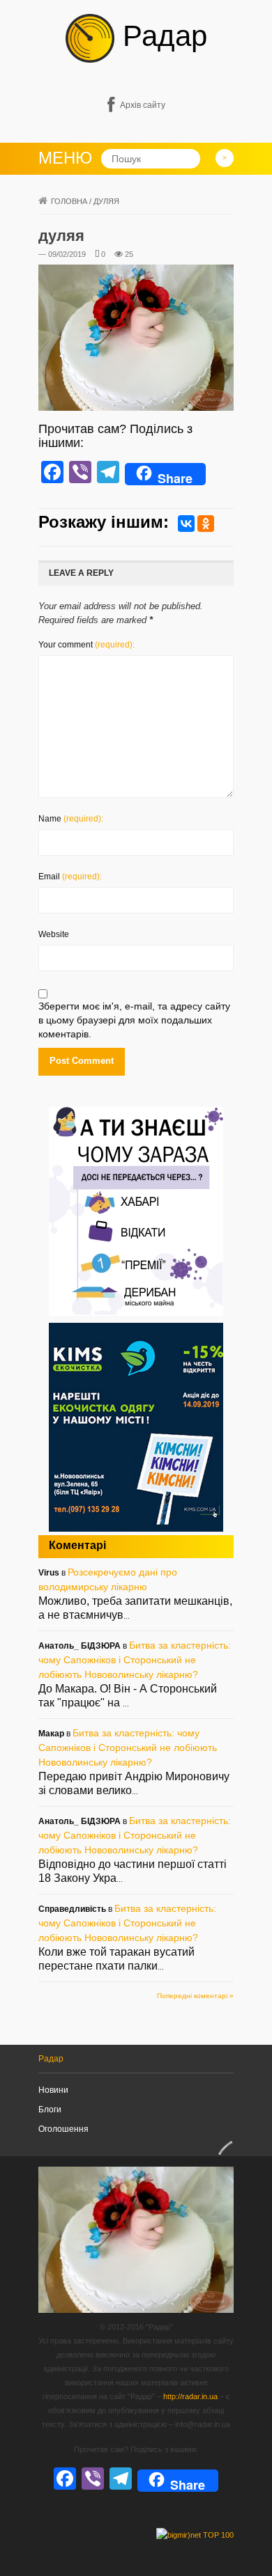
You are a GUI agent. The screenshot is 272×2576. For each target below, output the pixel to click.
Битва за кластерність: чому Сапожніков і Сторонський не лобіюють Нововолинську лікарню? (135, 1660)
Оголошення (63, 2129)
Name (71, 819)
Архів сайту (143, 105)
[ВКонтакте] (186, 524)
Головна (69, 201)
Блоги (50, 2110)
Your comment (86, 645)
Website (54, 934)
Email (70, 877)
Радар (161, 36)
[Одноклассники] (206, 524)
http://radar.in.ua (190, 2396)
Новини (53, 2090)
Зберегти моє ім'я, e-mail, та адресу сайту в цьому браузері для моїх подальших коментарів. (134, 1020)
